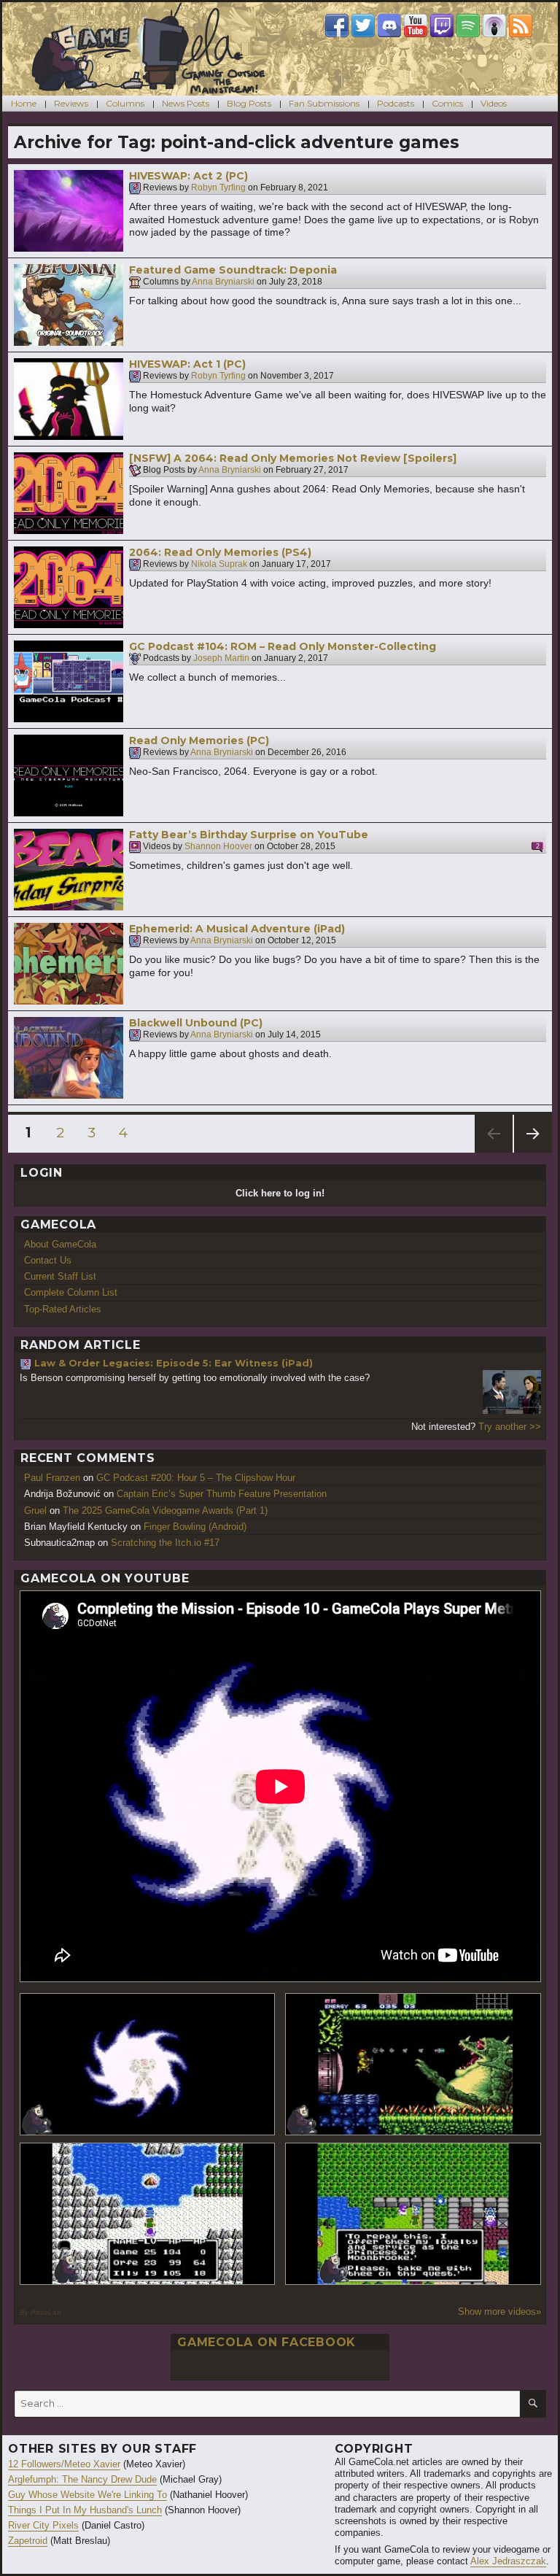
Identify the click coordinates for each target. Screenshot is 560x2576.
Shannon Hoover (218, 847)
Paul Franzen (52, 1478)
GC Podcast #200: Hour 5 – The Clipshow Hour (196, 1478)
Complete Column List (71, 1292)
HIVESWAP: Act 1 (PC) (187, 364)
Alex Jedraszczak (508, 2561)
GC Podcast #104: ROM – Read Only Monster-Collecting (283, 646)
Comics (447, 103)
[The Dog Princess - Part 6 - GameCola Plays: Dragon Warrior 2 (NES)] (413, 2214)
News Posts (186, 103)
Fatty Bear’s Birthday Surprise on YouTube (249, 835)
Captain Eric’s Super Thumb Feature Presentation (222, 1494)
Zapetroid (28, 2541)
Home (24, 103)
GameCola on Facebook (267, 2342)
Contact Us (48, 1260)
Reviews (71, 103)
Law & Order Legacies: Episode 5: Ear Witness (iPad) (174, 1363)
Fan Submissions (324, 103)
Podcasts (396, 103)
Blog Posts (249, 103)
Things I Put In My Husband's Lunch (85, 2510)
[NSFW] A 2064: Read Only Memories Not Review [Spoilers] (293, 458)
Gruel (35, 1511)
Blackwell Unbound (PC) (196, 1023)
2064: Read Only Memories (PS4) (220, 552)
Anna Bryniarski (223, 282)
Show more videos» (499, 2312)
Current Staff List (60, 1276)
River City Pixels (43, 2525)
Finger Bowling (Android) (195, 1527)
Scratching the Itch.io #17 (165, 1543)
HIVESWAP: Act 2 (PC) (188, 176)
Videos (494, 103)
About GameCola (60, 1244)
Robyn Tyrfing (218, 188)
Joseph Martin (221, 659)
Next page (533, 1152)
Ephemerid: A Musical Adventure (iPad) (237, 929)
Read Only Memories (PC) (199, 740)
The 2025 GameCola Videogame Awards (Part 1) (165, 1511)
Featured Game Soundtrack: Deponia (233, 270)
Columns (125, 103)
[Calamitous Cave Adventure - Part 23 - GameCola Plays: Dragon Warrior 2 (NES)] (148, 2214)
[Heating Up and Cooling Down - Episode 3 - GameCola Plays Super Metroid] (413, 2064)
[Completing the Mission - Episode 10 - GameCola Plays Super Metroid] (148, 2064)
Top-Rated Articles (63, 1309)
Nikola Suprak (219, 565)
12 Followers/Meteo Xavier (64, 2464)
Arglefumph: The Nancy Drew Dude (82, 2479)
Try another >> (510, 1427)
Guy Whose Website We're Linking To (87, 2495)
